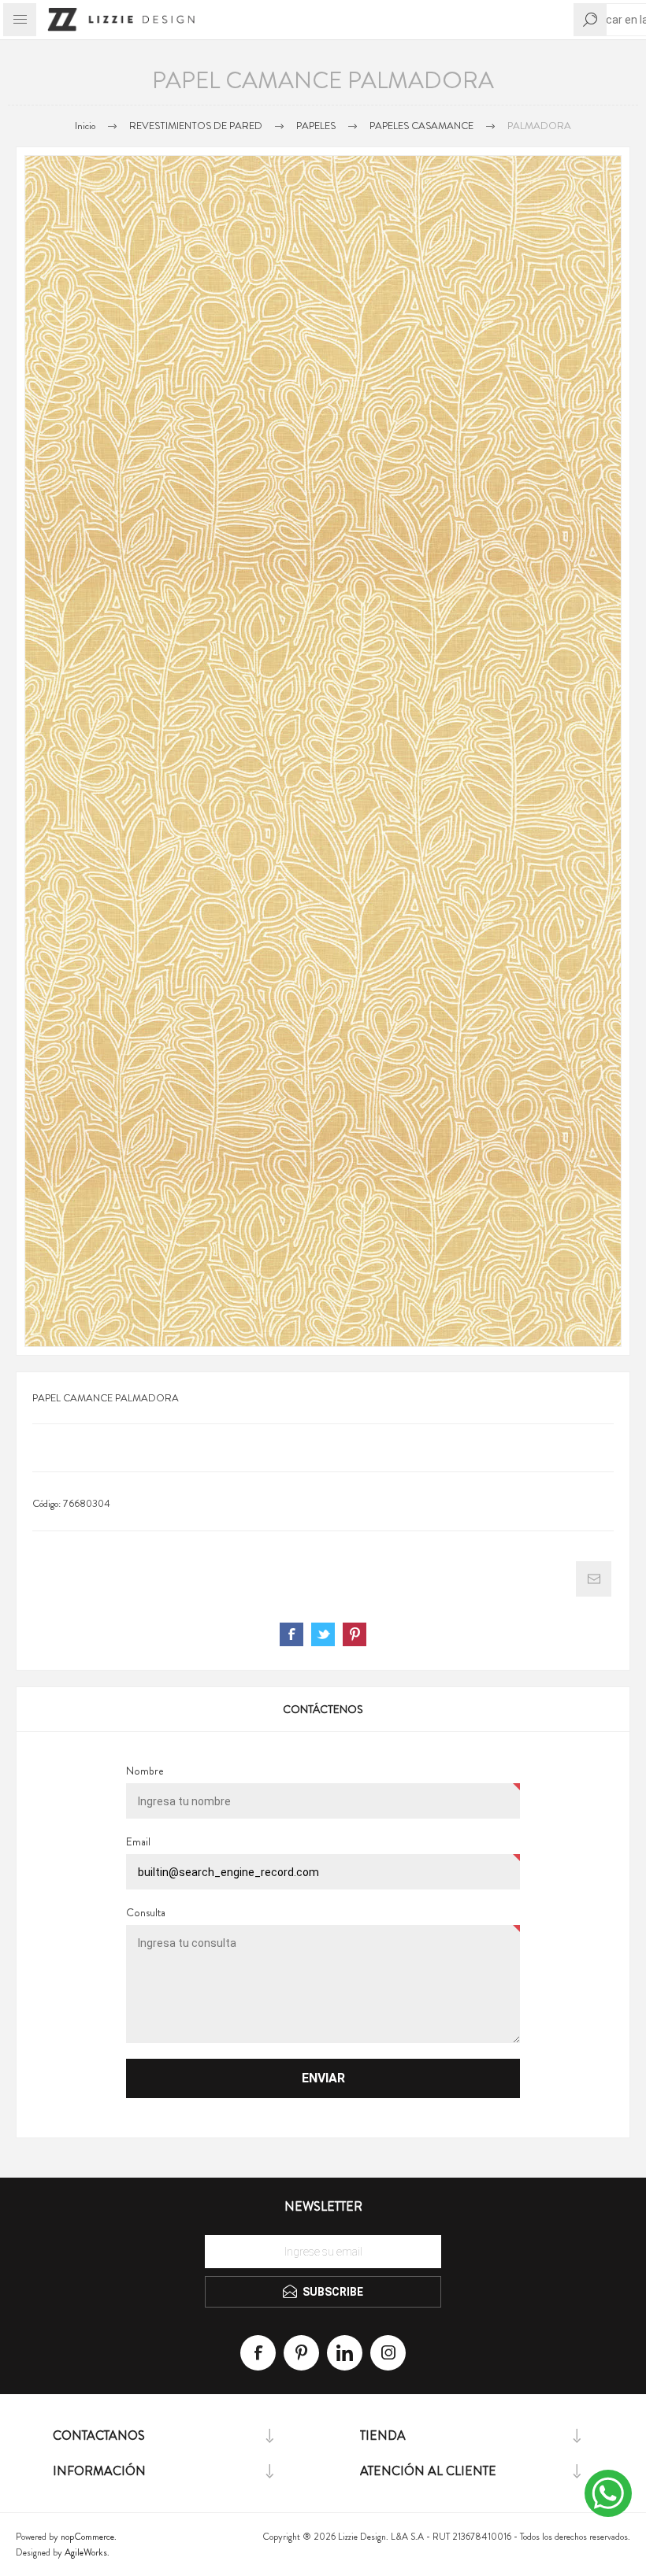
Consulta (146, 1912)
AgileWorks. (87, 2552)
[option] (323, 751)
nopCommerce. (89, 2537)
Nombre (145, 1771)
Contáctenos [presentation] (323, 1709)
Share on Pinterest (355, 1634)
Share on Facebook (291, 1634)
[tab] (323, 1709)
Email (138, 1841)
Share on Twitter (323, 1634)
